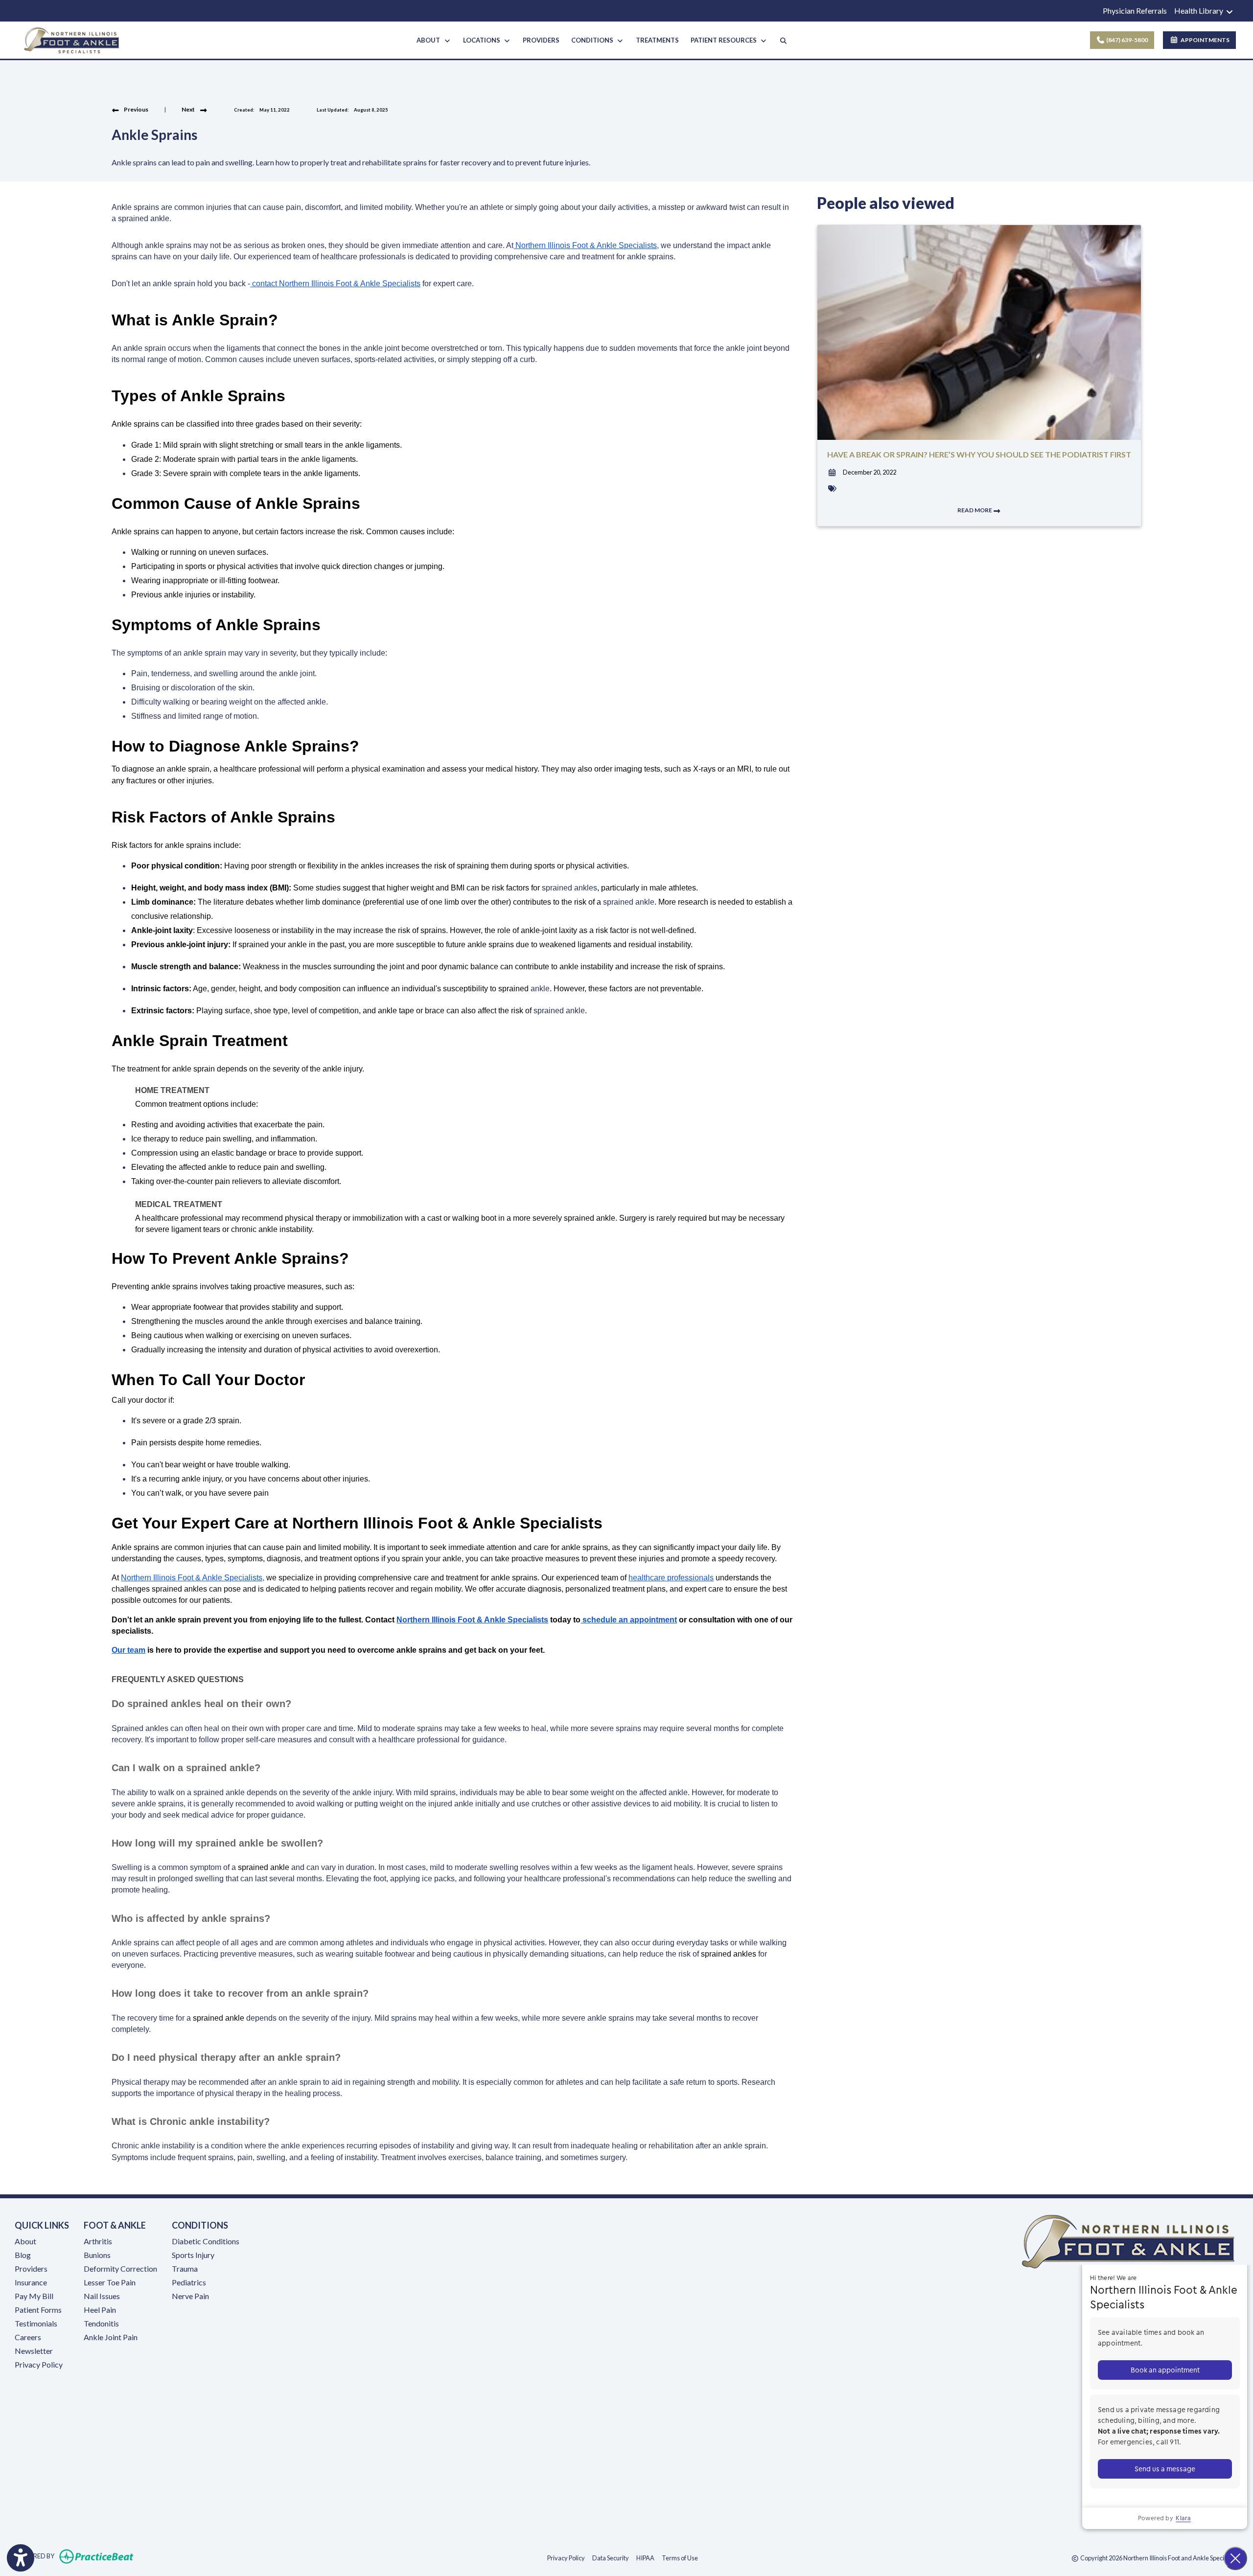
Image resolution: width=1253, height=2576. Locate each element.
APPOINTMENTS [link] (1204, 40)
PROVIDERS (541, 40)
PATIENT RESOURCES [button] (725, 40)
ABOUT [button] (430, 40)
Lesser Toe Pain (110, 2282)
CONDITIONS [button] (594, 40)
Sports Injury (193, 2255)
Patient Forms (38, 2310)
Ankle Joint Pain (111, 2337)
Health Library (1199, 11)
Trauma (185, 2268)
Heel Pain (100, 2310)
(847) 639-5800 (1126, 40)
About (25, 2241)
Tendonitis (101, 2323)
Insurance (31, 2282)
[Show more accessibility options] (21, 2558)
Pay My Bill (34, 2296)
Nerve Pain (190, 2296)
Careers (28, 2337)
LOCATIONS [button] (483, 40)
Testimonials (36, 2323)
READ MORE (975, 510)
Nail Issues (102, 2296)
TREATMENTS (657, 40)
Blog (23, 2255)
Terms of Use (680, 2558)
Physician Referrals (1135, 11)
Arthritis (98, 2241)
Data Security (611, 2558)
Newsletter (34, 2351)
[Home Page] (72, 39)
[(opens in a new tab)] (1044, 2407)
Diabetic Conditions (206, 2241)
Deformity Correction (120, 2268)
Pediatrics (189, 2282)
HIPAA (645, 2558)
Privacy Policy (39, 2364)
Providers (31, 2268)
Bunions (97, 2255)
